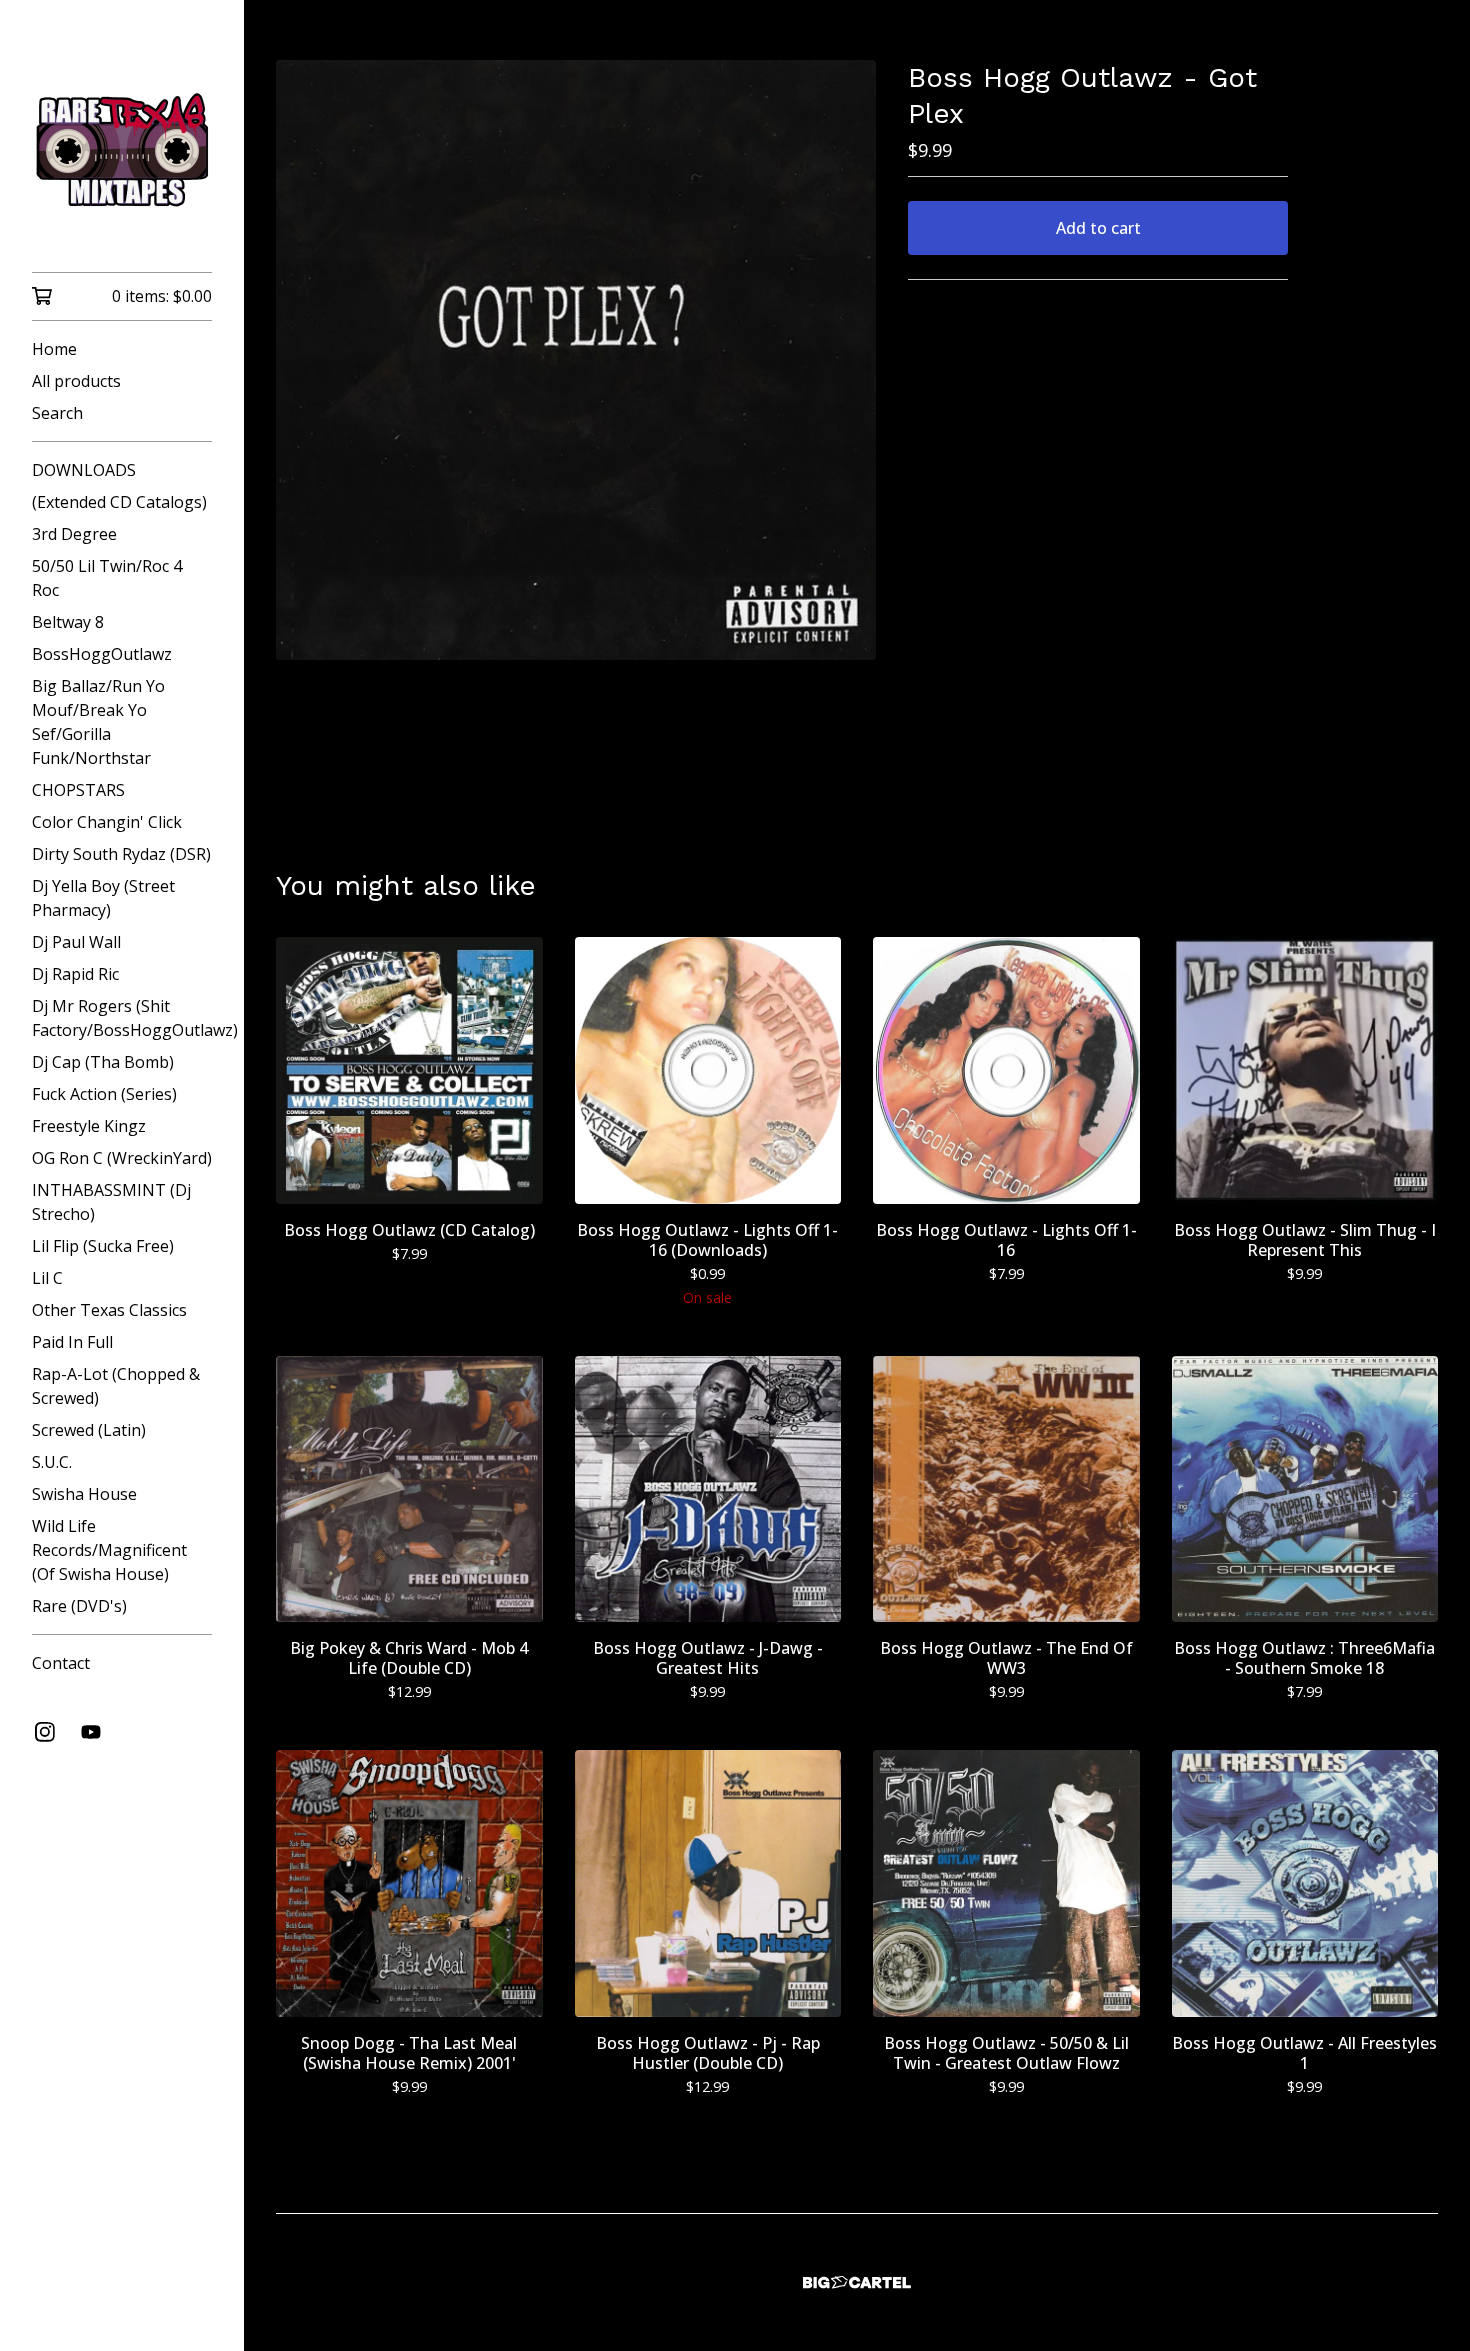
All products (76, 381)
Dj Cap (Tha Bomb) (103, 1062)
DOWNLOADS (84, 470)
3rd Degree (74, 534)
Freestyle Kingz (89, 1126)
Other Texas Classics (109, 1310)
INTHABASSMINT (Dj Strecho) (111, 1202)
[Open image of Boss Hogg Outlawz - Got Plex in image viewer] (576, 360)
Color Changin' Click (107, 822)
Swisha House (84, 1494)
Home (54, 349)
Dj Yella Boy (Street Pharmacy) (103, 898)
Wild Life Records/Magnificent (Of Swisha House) (109, 1550)
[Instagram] (45, 1732)
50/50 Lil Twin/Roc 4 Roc (107, 578)
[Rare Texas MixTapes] (122, 150)
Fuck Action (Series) (104, 1094)
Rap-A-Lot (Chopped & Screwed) (116, 1386)
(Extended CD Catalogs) (119, 502)
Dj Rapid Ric (75, 974)
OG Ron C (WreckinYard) (122, 1158)
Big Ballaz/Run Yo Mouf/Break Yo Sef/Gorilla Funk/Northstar (98, 722)
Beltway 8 (68, 622)
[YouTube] (91, 1732)
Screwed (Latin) (89, 1430)
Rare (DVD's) (79, 1606)
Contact (61, 1663)
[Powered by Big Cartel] (857, 2282)
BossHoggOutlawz (102, 654)
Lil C (47, 1278)
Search (57, 413)
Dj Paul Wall (76, 942)
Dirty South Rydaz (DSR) (121, 854)
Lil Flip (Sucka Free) (103, 1246)
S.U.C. (52, 1462)
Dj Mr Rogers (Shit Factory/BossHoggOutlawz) (122, 1018)
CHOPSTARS (78, 790)
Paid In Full (72, 1342)
